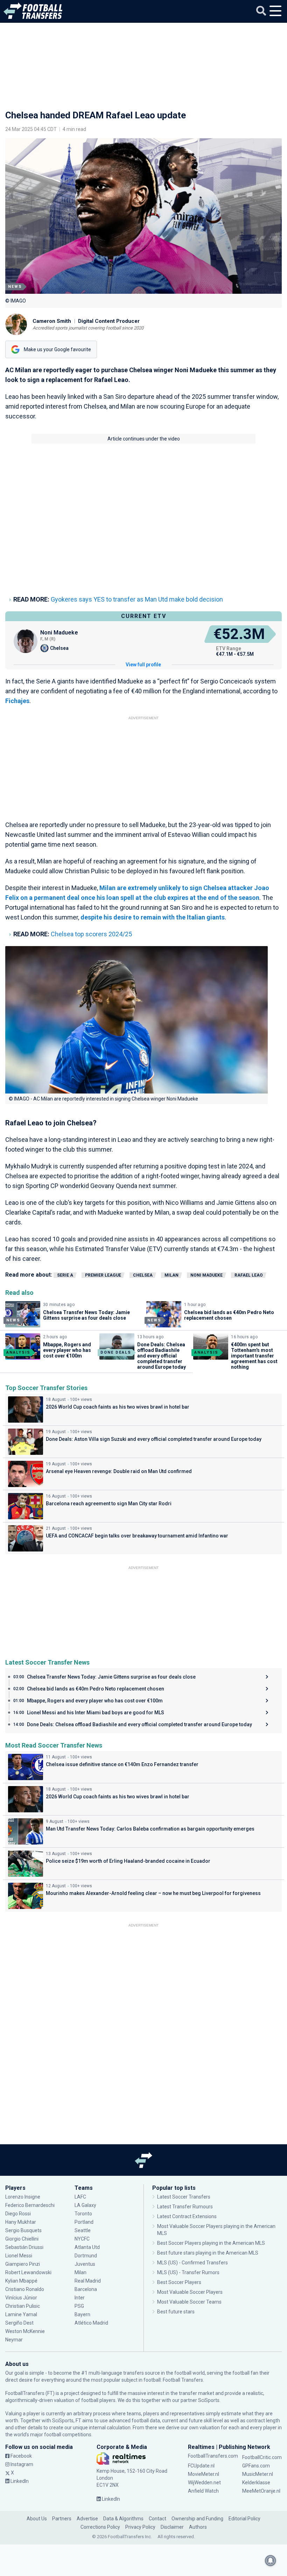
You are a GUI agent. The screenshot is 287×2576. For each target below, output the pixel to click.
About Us (37, 2519)
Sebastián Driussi (25, 2247)
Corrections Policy (100, 2527)
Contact (157, 2519)
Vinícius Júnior (21, 2298)
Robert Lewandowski (28, 2272)
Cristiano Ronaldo (25, 2289)
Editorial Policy (244, 2519)
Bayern (82, 2314)
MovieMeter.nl (204, 2474)
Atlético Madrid (91, 2323)
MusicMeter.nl (258, 2474)
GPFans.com (256, 2466)
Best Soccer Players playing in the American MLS (211, 2243)
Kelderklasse (256, 2483)
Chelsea (143, 1275)
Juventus (85, 2264)
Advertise (87, 2519)
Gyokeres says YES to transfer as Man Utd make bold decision (137, 599)
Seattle (83, 2230)
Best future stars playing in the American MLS (208, 2253)
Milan (171, 1275)
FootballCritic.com (262, 2457)
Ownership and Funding (197, 2519)
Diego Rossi (18, 2214)
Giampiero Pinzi (23, 2264)
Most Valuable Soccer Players (190, 2292)
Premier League (103, 1275)
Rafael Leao (249, 1275)
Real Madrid (88, 2281)
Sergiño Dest (19, 2323)
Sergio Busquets (23, 2230)
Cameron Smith (52, 321)
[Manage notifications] (271, 2561)
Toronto (83, 2214)
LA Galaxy (85, 2205)
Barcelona (86, 2289)
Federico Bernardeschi (30, 2205)
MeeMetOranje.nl (261, 2491)
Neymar (14, 2340)
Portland (84, 2222)
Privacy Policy (140, 2527)
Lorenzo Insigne (23, 2197)
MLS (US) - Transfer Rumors (188, 2272)
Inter (80, 2298)
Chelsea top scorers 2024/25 (91, 934)
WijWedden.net (204, 2483)
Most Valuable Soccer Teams (189, 2302)
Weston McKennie (25, 2331)
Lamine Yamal (21, 2314)
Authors (198, 2527)
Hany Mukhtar (21, 2222)
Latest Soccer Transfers (184, 2197)
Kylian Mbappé (22, 2281)
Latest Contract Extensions (187, 2216)
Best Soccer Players (179, 2282)
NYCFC (82, 2239)
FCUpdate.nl (201, 2466)
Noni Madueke (206, 1275)
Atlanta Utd (87, 2247)
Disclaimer (172, 2527)
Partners (62, 2519)
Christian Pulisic (23, 2306)
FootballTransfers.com (213, 2456)
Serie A (65, 1275)
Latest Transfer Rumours (185, 2207)
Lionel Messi (19, 2256)
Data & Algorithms (123, 2519)
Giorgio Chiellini (22, 2239)
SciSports (209, 2400)
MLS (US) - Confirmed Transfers (192, 2263)
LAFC (80, 2197)
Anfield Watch (203, 2491)
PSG (79, 2306)
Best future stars (176, 2312)
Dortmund (86, 2256)
